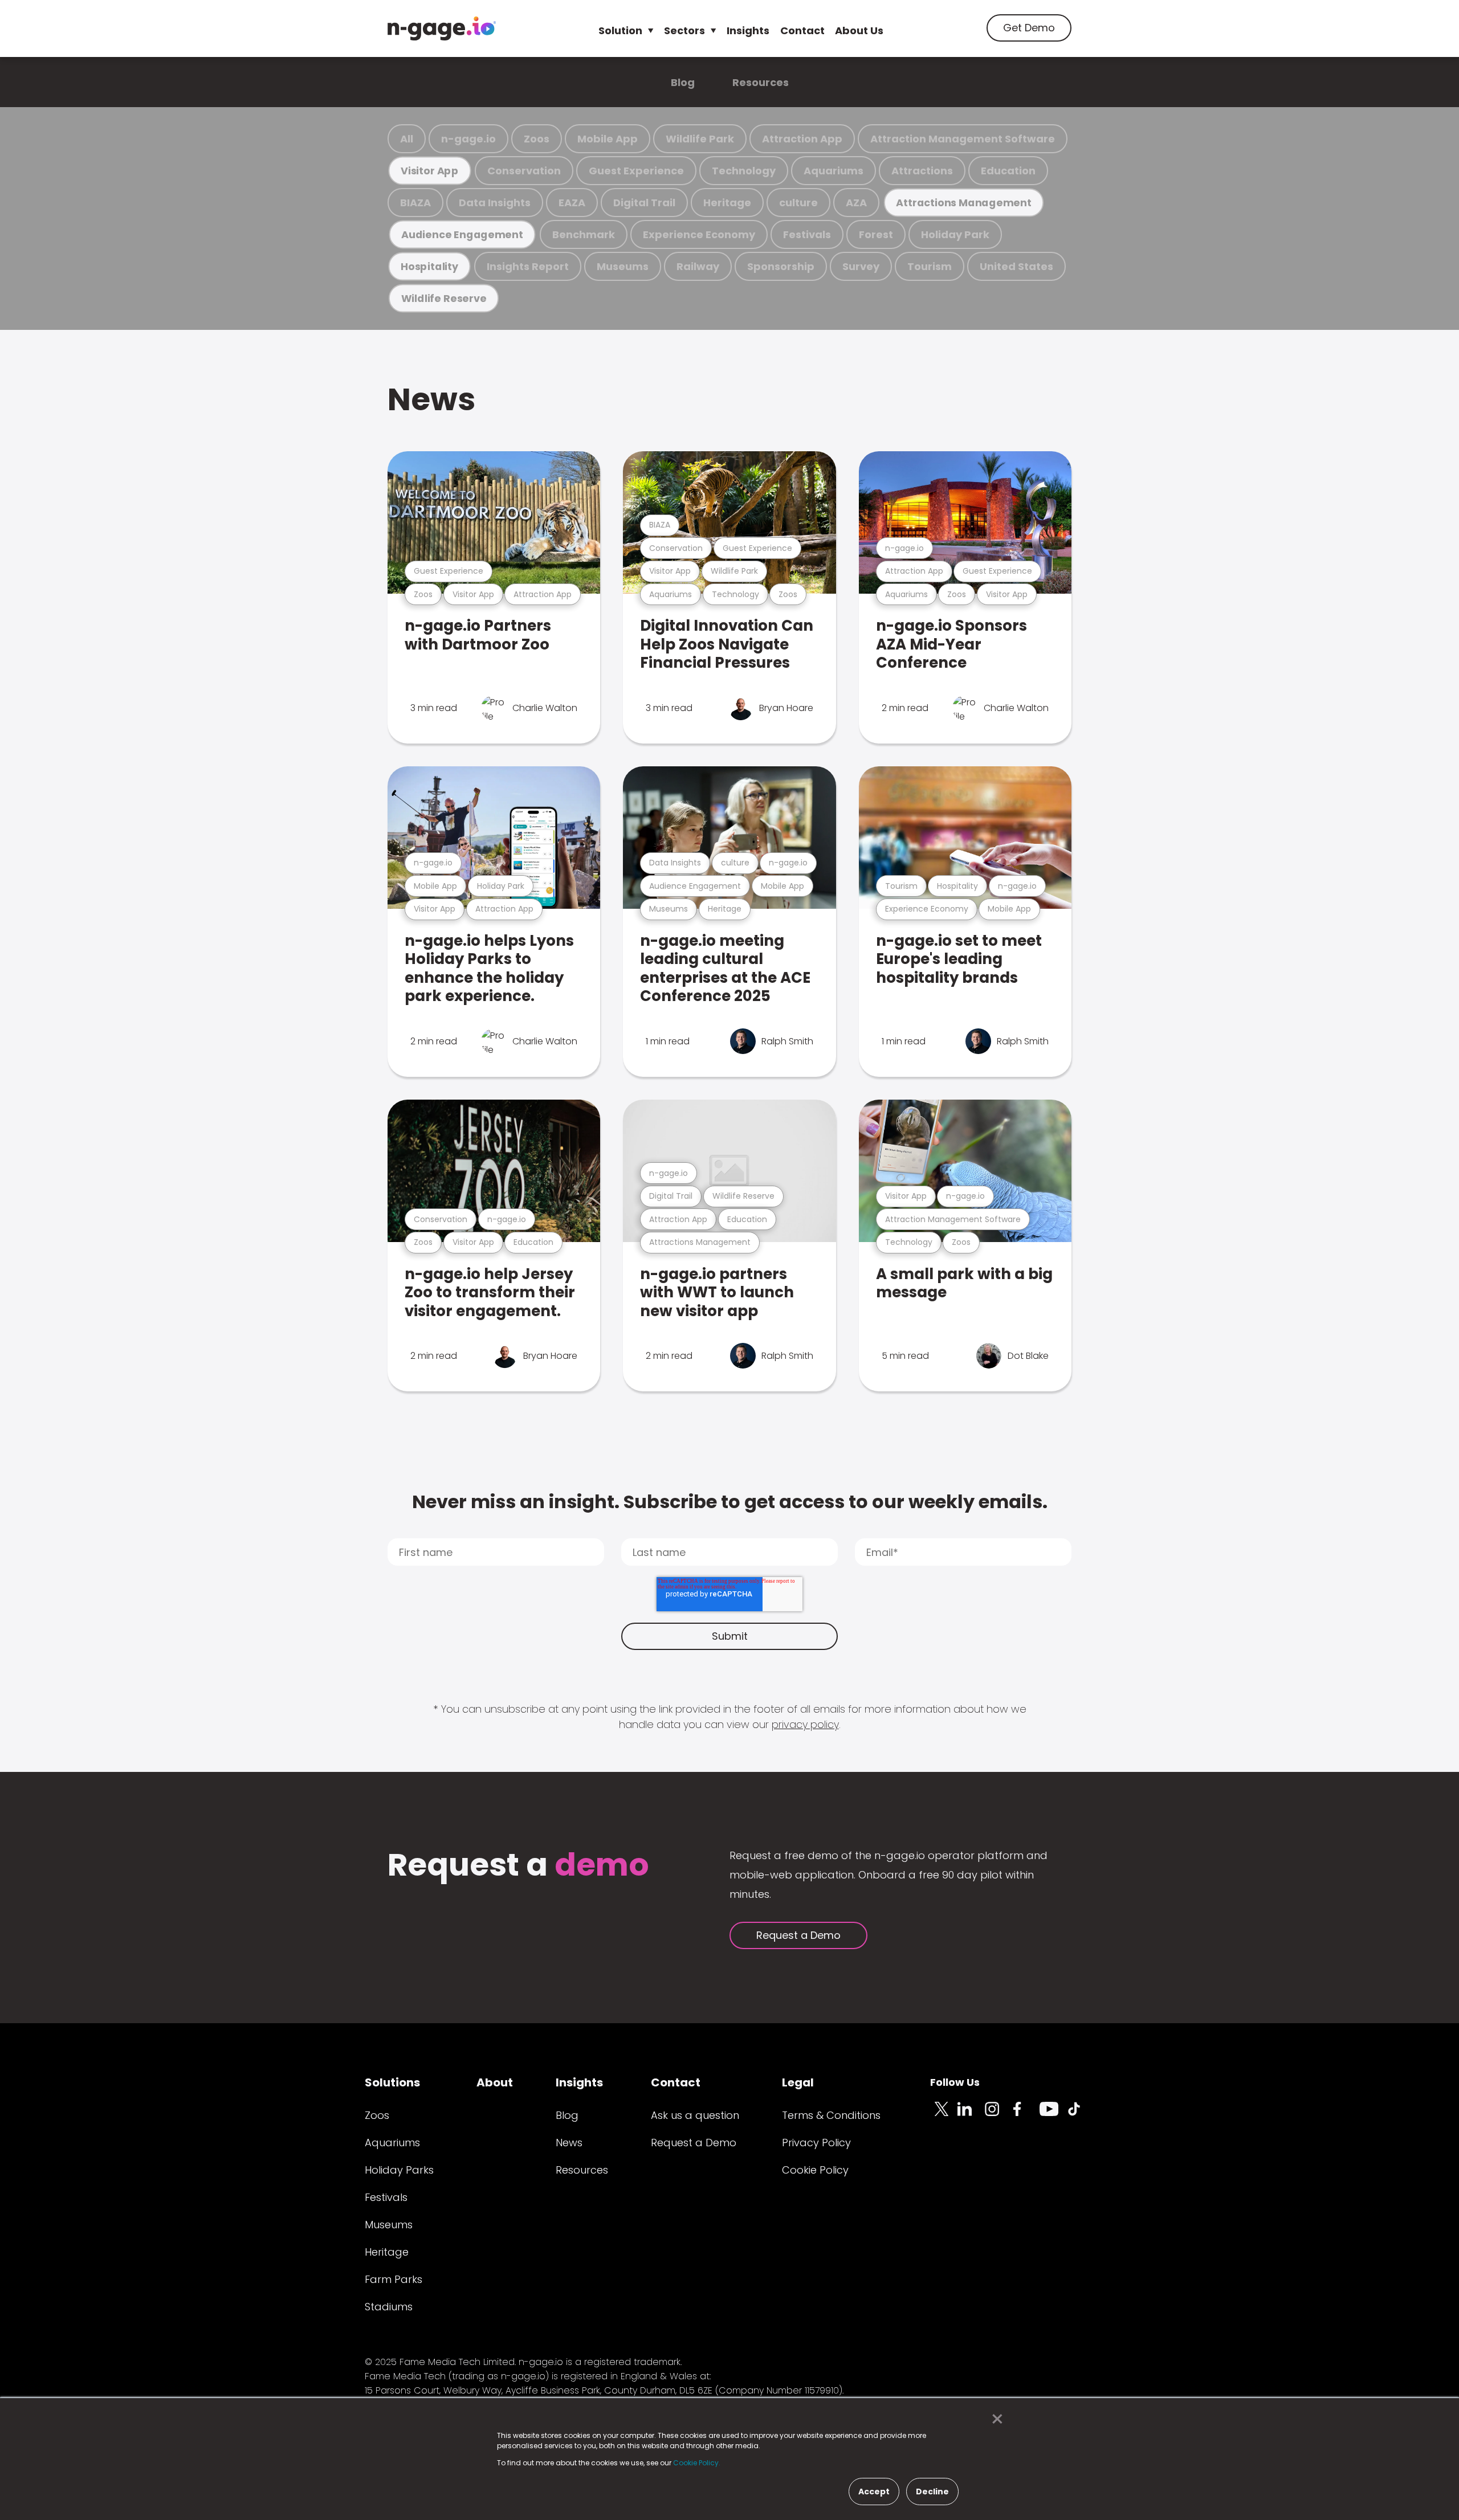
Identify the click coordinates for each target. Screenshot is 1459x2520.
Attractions (922, 171)
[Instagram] (999, 2115)
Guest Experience (636, 171)
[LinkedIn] (971, 2115)
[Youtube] (1053, 2115)
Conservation (524, 171)
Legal (798, 2082)
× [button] (994, 2419)
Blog (683, 82)
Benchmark (584, 234)
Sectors (684, 30)
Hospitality (429, 266)
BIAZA (415, 203)
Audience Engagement (462, 234)
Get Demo (1029, 28)
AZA (856, 203)
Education (1008, 171)
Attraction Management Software (963, 139)
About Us (859, 30)
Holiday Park (955, 234)
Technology (744, 171)
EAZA (572, 203)
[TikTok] (1081, 2115)
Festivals (807, 234)
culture (798, 203)
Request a (518, 1866)
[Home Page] (442, 28)
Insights (748, 30)
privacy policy (805, 1724)
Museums (623, 266)
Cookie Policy (815, 2170)
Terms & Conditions (831, 2115)
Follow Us (955, 2082)
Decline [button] (932, 2492)
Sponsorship (781, 266)
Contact (802, 30)
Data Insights (495, 203)
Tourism (930, 266)
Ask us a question (695, 2115)
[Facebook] (1026, 2115)
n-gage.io (468, 139)
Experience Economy (699, 234)
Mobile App (608, 139)
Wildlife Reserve (444, 298)
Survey (861, 266)
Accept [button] (874, 2492)
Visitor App (430, 171)
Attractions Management (963, 203)
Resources (761, 82)
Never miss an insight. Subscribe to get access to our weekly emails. (730, 1502)
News (431, 399)
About (495, 2082)
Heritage (727, 203)
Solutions (392, 2082)
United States (1016, 266)
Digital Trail (644, 203)
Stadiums (389, 2307)
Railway (698, 266)
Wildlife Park (700, 139)
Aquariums (834, 171)
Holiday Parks (399, 2170)
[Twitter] (944, 2115)
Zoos (537, 139)
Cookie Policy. (697, 2463)
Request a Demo (798, 1935)
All (407, 139)
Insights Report (528, 266)
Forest (876, 234)
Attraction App (802, 139)
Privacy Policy (816, 2143)
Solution (620, 30)
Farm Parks (394, 2279)
